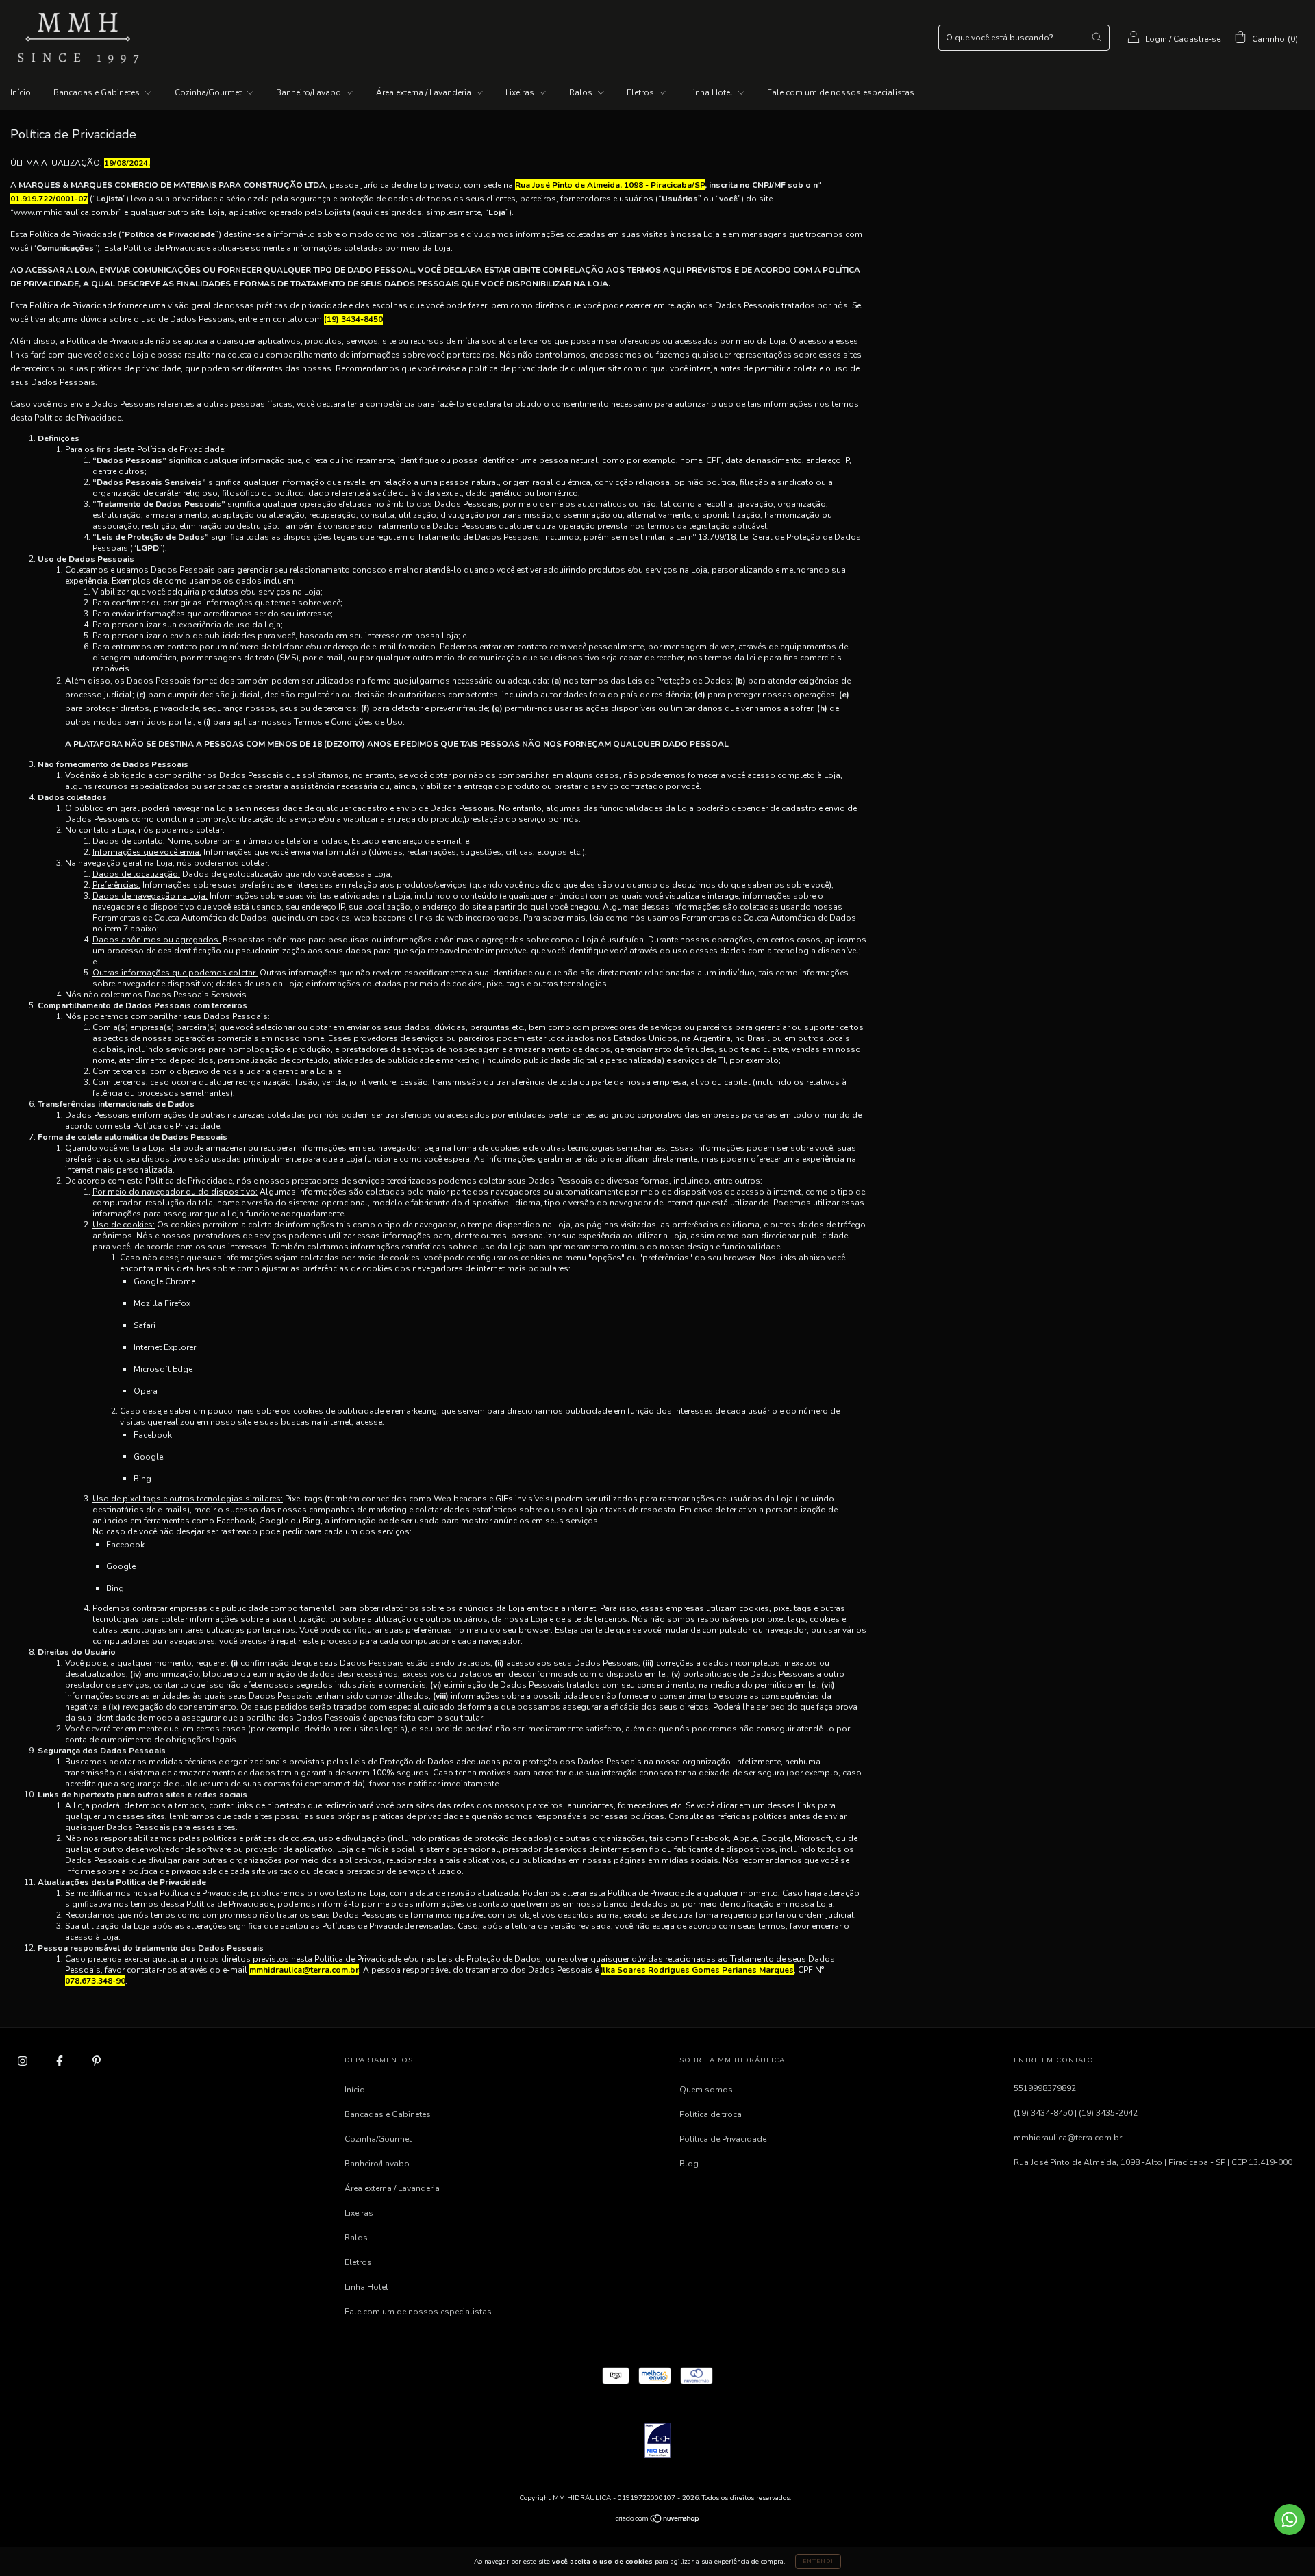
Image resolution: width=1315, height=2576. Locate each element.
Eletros (641, 92)
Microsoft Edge (163, 1369)
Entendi (818, 2561)
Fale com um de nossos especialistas (841, 92)
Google (148, 1457)
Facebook (153, 1435)
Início (21, 92)
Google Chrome (164, 1281)
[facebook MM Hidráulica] (61, 2061)
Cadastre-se (1197, 39)
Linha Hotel (712, 92)
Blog (689, 2164)
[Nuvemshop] (658, 2521)
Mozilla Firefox (162, 1303)
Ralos (582, 92)
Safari (145, 1325)
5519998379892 (1045, 2088)
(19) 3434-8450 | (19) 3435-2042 (1076, 2113)
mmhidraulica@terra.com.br (1068, 2138)
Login (1156, 39)
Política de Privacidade (723, 2139)
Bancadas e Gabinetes (98, 92)
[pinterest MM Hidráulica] (97, 2061)
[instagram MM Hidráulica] (24, 2061)
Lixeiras (521, 92)
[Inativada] (657, 2442)
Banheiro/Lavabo (310, 92)
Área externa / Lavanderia (425, 92)
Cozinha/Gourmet (209, 92)
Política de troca (711, 2114)
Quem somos (706, 2090)
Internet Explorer (165, 1347)
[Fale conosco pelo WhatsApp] (1289, 2519)
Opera (146, 1391)
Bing (142, 1479)
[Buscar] (1097, 37)
